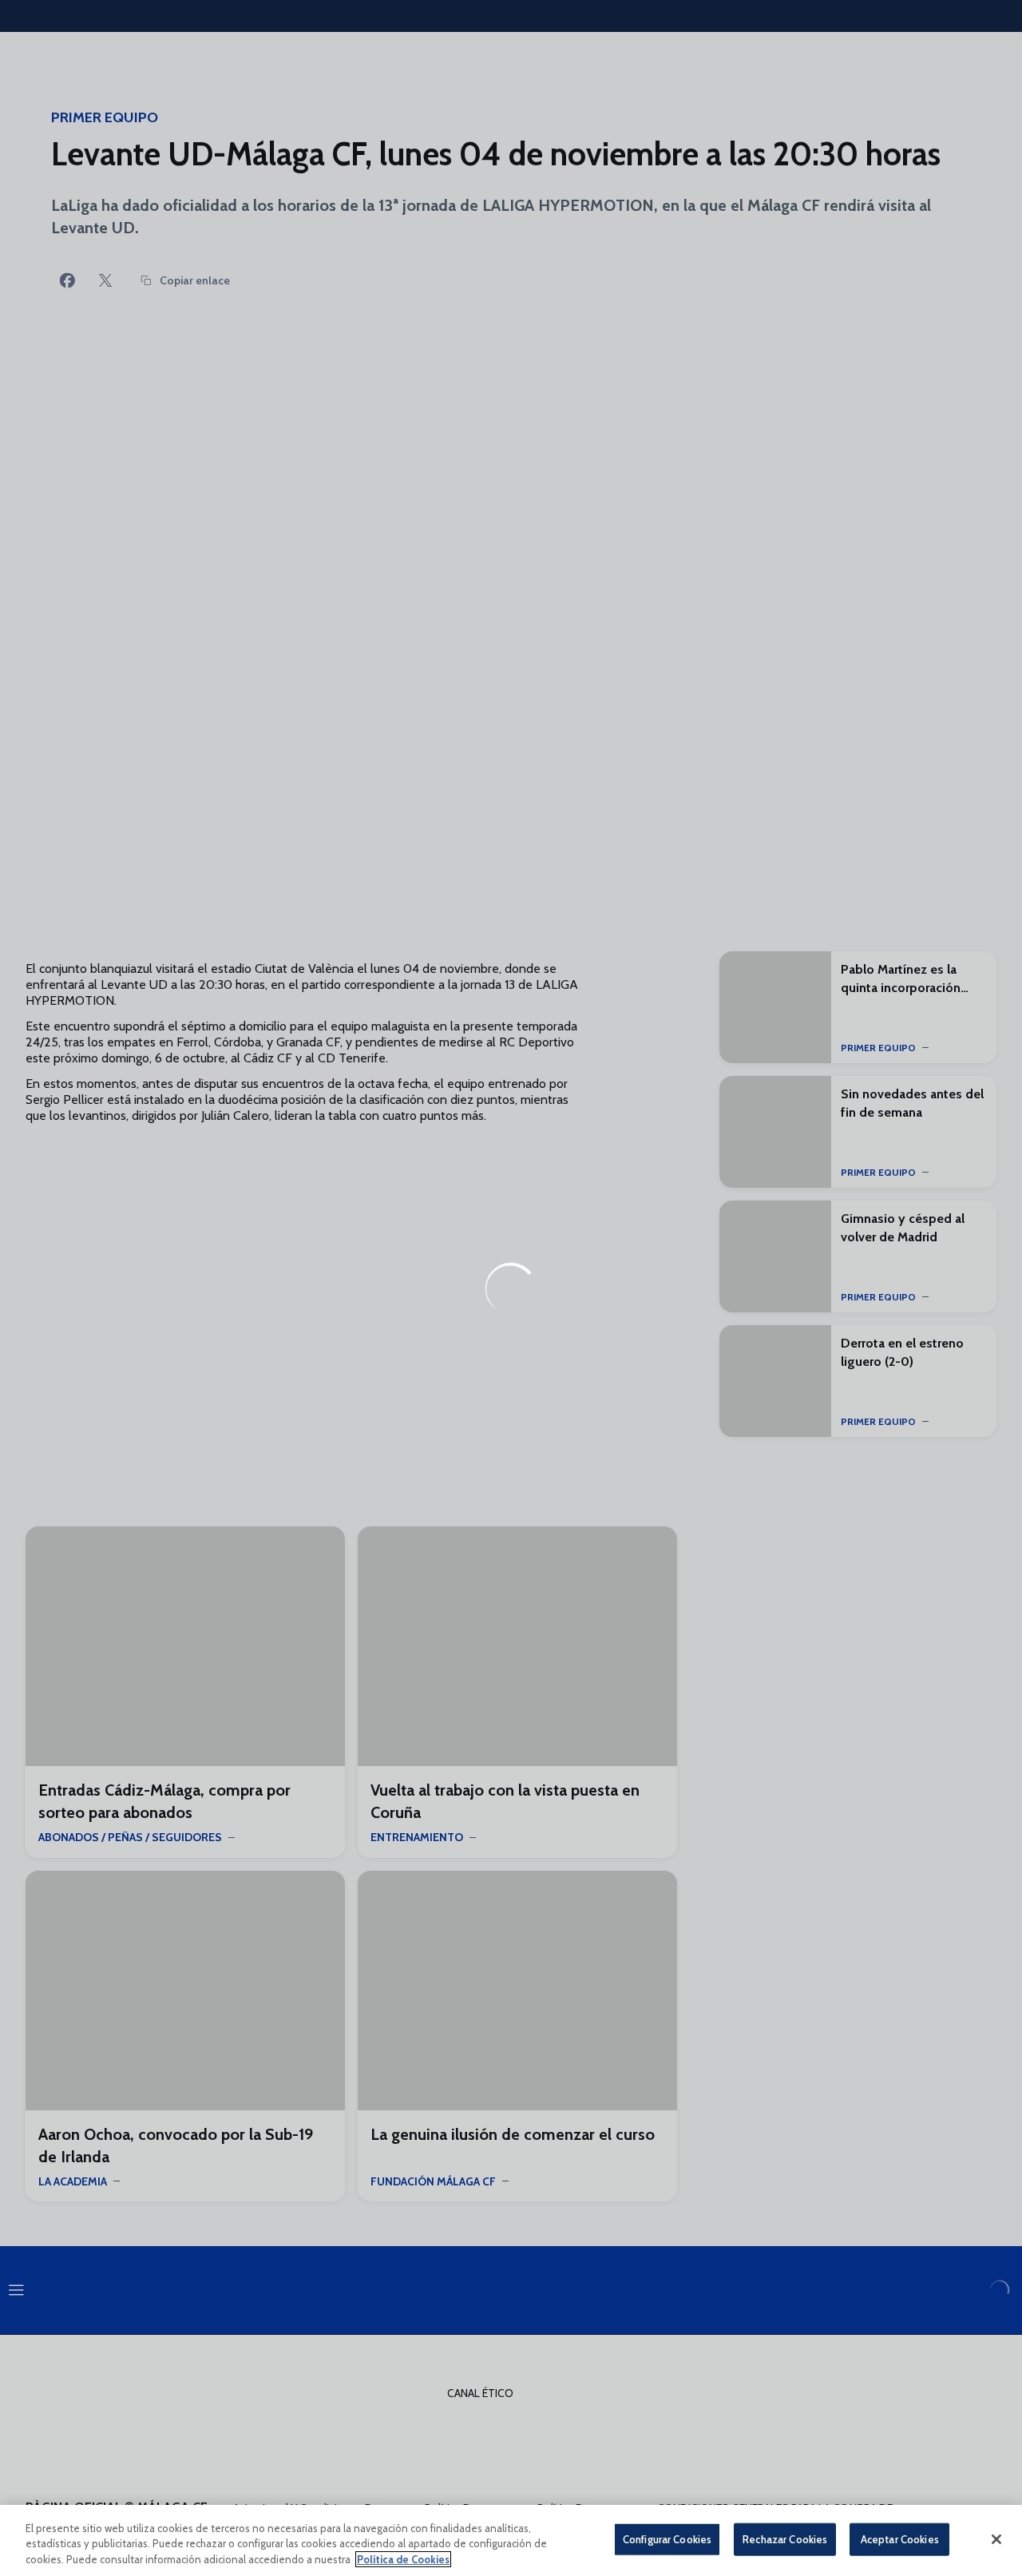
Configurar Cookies (667, 2538)
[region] (511, 2540)
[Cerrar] (996, 2539)
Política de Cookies (403, 2559)
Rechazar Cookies (785, 2538)
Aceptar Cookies (900, 2538)
